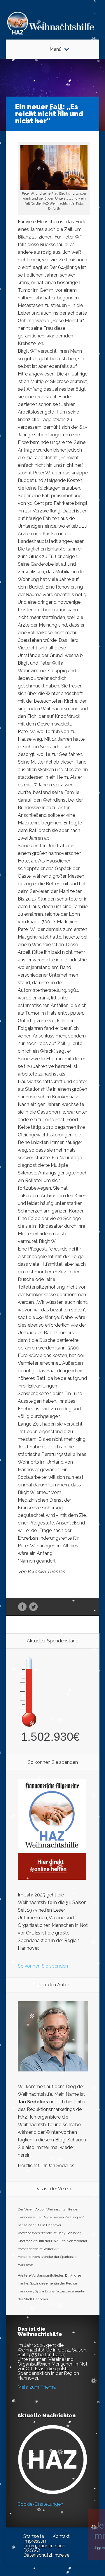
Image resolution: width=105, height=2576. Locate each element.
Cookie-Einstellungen (40, 2504)
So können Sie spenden (43, 1966)
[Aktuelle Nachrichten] (52, 2460)
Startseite (34, 2536)
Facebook (22, 1607)
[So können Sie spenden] (52, 1878)
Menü (56, 49)
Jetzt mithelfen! (70, 2530)
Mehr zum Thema (37, 2387)
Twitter (33, 1607)
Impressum (35, 2541)
